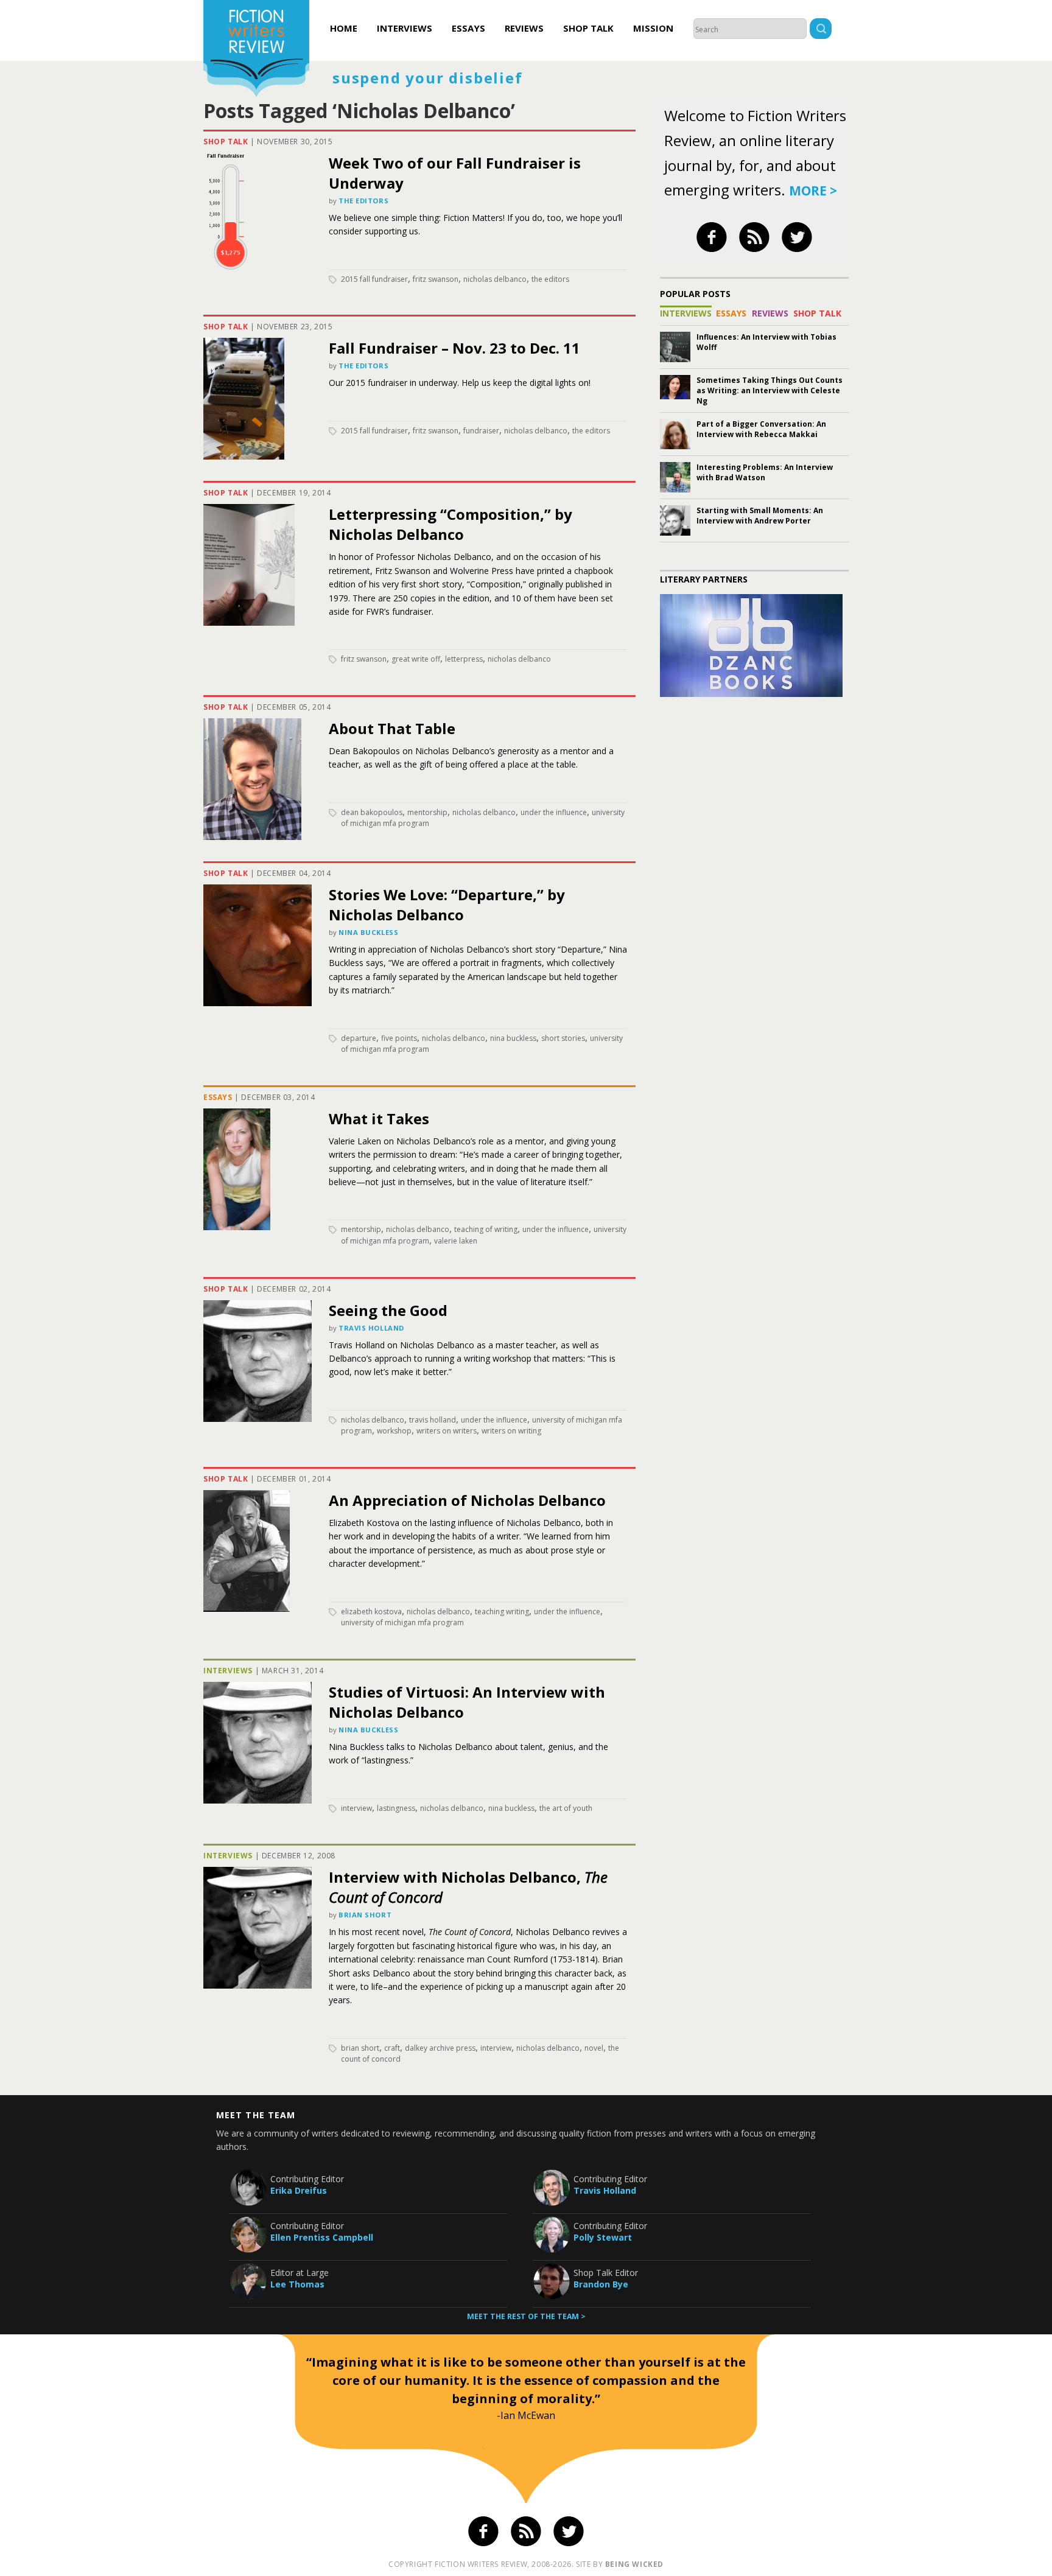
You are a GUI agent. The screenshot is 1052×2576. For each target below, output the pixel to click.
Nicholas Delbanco (495, 279)
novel (594, 2048)
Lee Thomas (297, 2284)
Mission (653, 28)
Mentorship (427, 812)
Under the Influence (554, 812)
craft (392, 2048)
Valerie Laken (456, 1241)
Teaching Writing (502, 1612)
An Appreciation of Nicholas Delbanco (467, 1500)
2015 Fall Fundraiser (374, 279)
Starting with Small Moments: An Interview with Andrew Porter (760, 516)
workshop (394, 1431)
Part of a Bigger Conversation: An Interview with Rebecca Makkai (761, 429)
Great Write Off (416, 659)
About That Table (392, 728)
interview (356, 1808)
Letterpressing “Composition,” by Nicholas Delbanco (451, 524)
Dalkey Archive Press (440, 2048)
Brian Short (365, 1915)
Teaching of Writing (486, 1229)
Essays (468, 28)
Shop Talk (588, 28)
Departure (359, 1038)
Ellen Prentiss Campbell (322, 2237)
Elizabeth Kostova (371, 1612)
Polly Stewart (603, 2237)
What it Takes (379, 1118)
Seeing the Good (388, 1310)
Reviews (524, 28)
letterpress (464, 659)
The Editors (363, 201)
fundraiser (481, 431)
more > (813, 191)
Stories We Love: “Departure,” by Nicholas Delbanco (447, 905)
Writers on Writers (447, 1431)
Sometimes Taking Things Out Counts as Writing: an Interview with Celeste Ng (770, 390)
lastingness (396, 1808)
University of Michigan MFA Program (402, 1622)
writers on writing (511, 1431)
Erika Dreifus (299, 2190)
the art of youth (566, 1808)
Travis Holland (371, 1328)
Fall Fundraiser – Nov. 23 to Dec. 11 (454, 348)
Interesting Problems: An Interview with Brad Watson (765, 472)
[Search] (821, 30)
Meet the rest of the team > (526, 2316)
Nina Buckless (368, 932)
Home (344, 28)
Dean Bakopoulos (372, 812)
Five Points (399, 1038)
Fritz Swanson (436, 279)
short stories (563, 1038)
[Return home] (256, 50)
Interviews (405, 28)
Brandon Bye (601, 2284)
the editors (550, 279)
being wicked (634, 2564)
